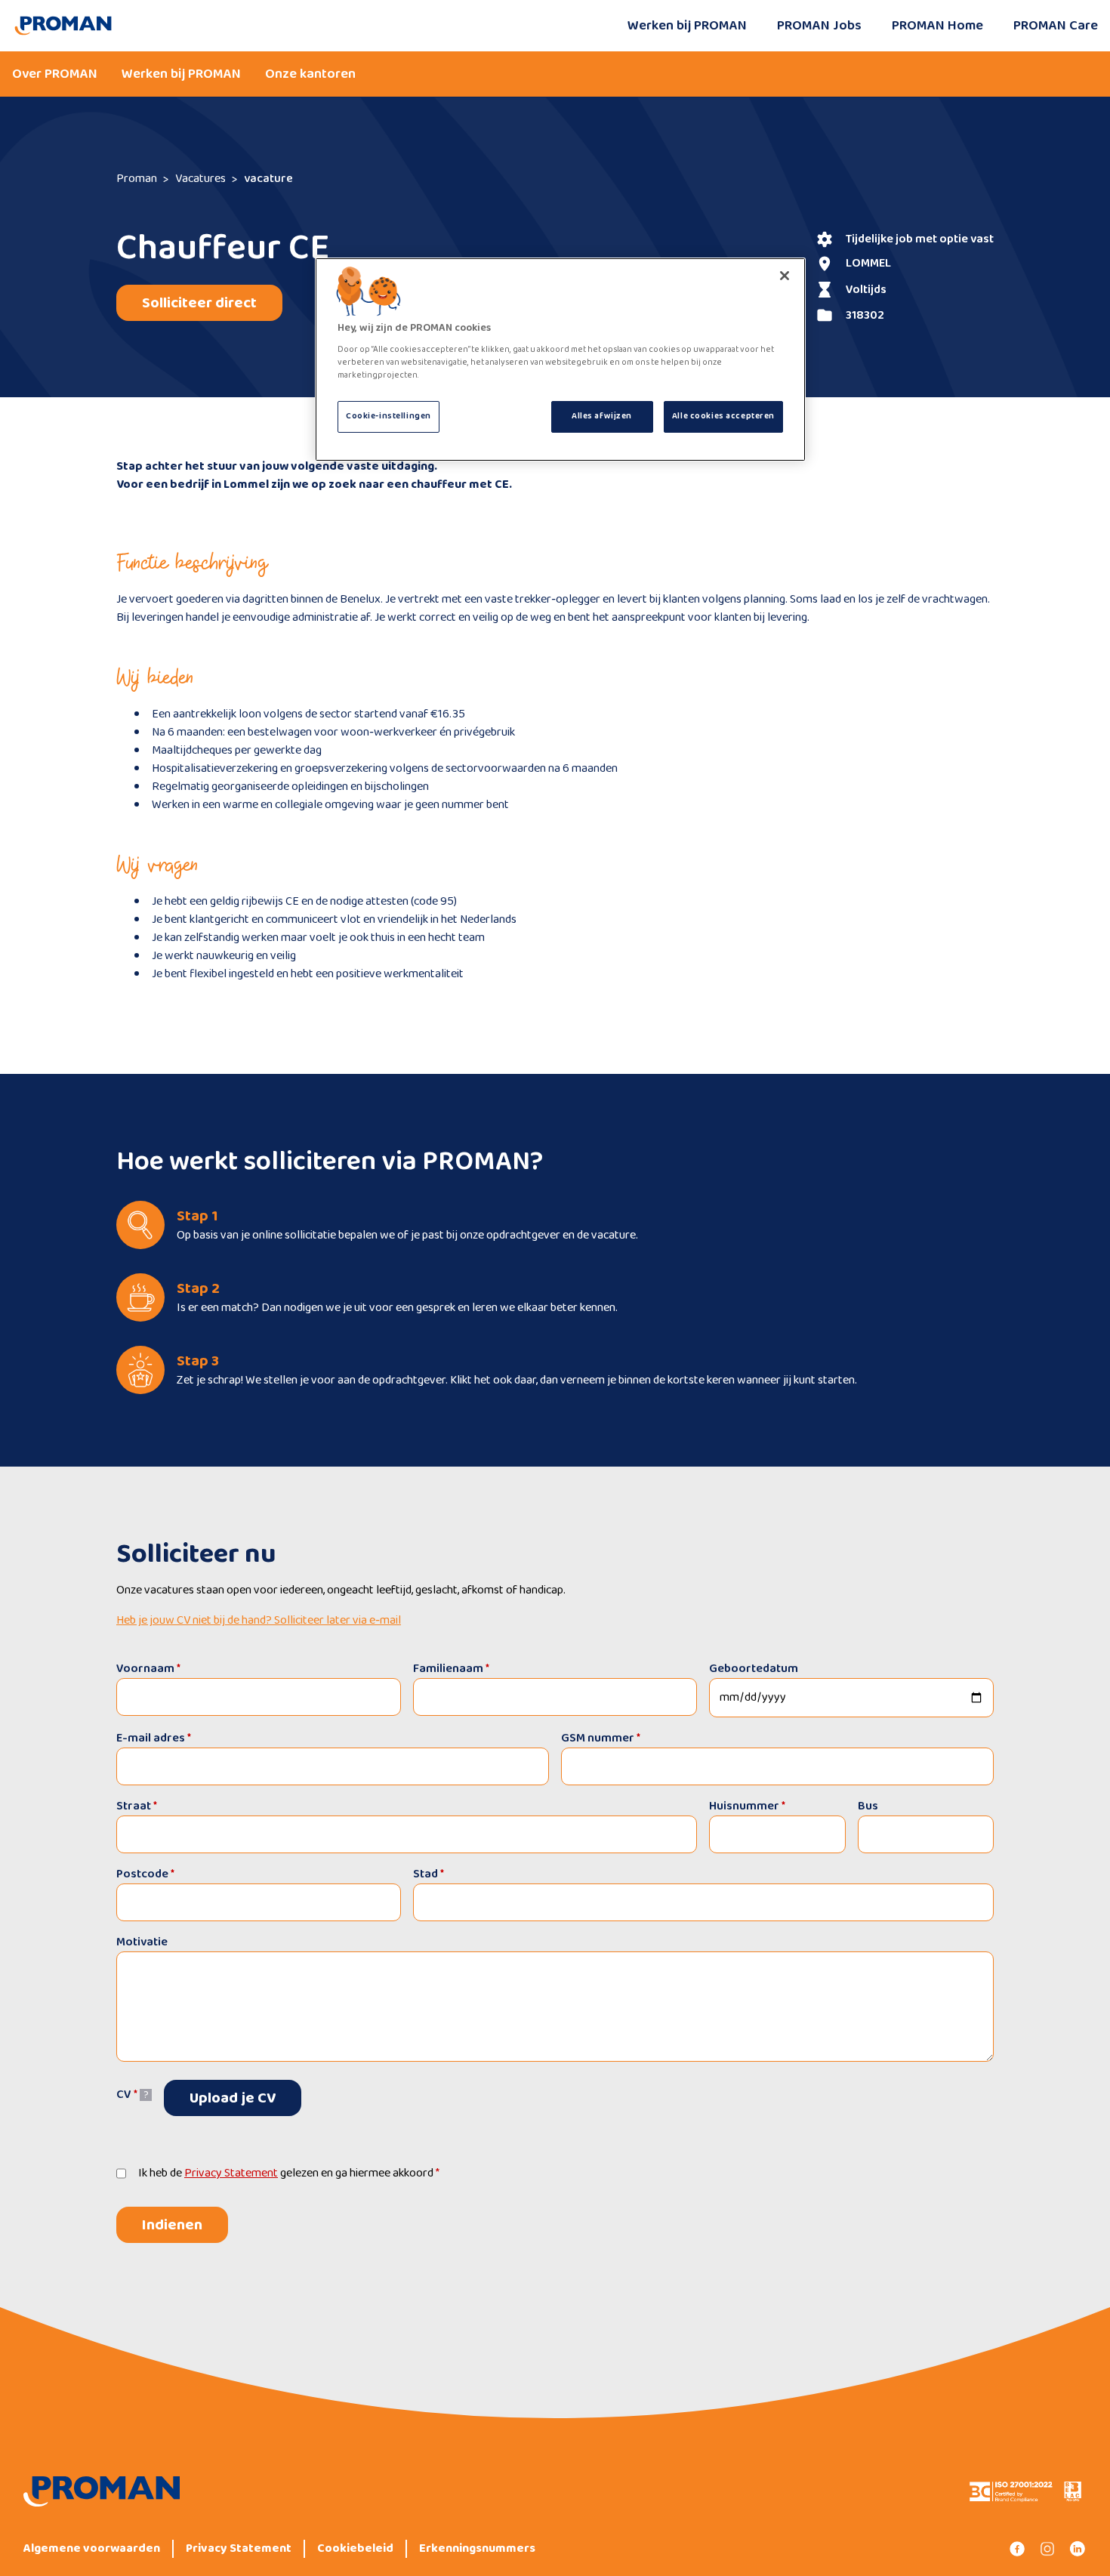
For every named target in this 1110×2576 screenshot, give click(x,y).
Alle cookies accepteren (723, 416)
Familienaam (451, 1669)
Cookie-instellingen (388, 416)
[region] (560, 359)
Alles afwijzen (602, 416)
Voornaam (148, 1669)
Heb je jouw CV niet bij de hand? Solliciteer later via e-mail (259, 1621)
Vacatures (200, 179)
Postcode (145, 1874)
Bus (868, 1806)
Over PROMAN (55, 74)
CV (127, 2095)
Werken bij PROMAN (687, 26)
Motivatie (142, 1942)
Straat (137, 1806)
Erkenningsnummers (477, 2549)
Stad (429, 1874)
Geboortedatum (754, 1669)
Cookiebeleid (355, 2549)
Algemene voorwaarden (92, 2549)
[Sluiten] (785, 276)
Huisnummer (747, 1806)
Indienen (172, 2225)
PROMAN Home (937, 26)
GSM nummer (601, 1738)
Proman (137, 179)
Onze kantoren (310, 74)
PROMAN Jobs (819, 26)
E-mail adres (154, 1738)
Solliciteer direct (199, 303)
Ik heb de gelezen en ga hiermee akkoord (289, 2173)
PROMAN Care (1056, 26)
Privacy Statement (231, 2173)
